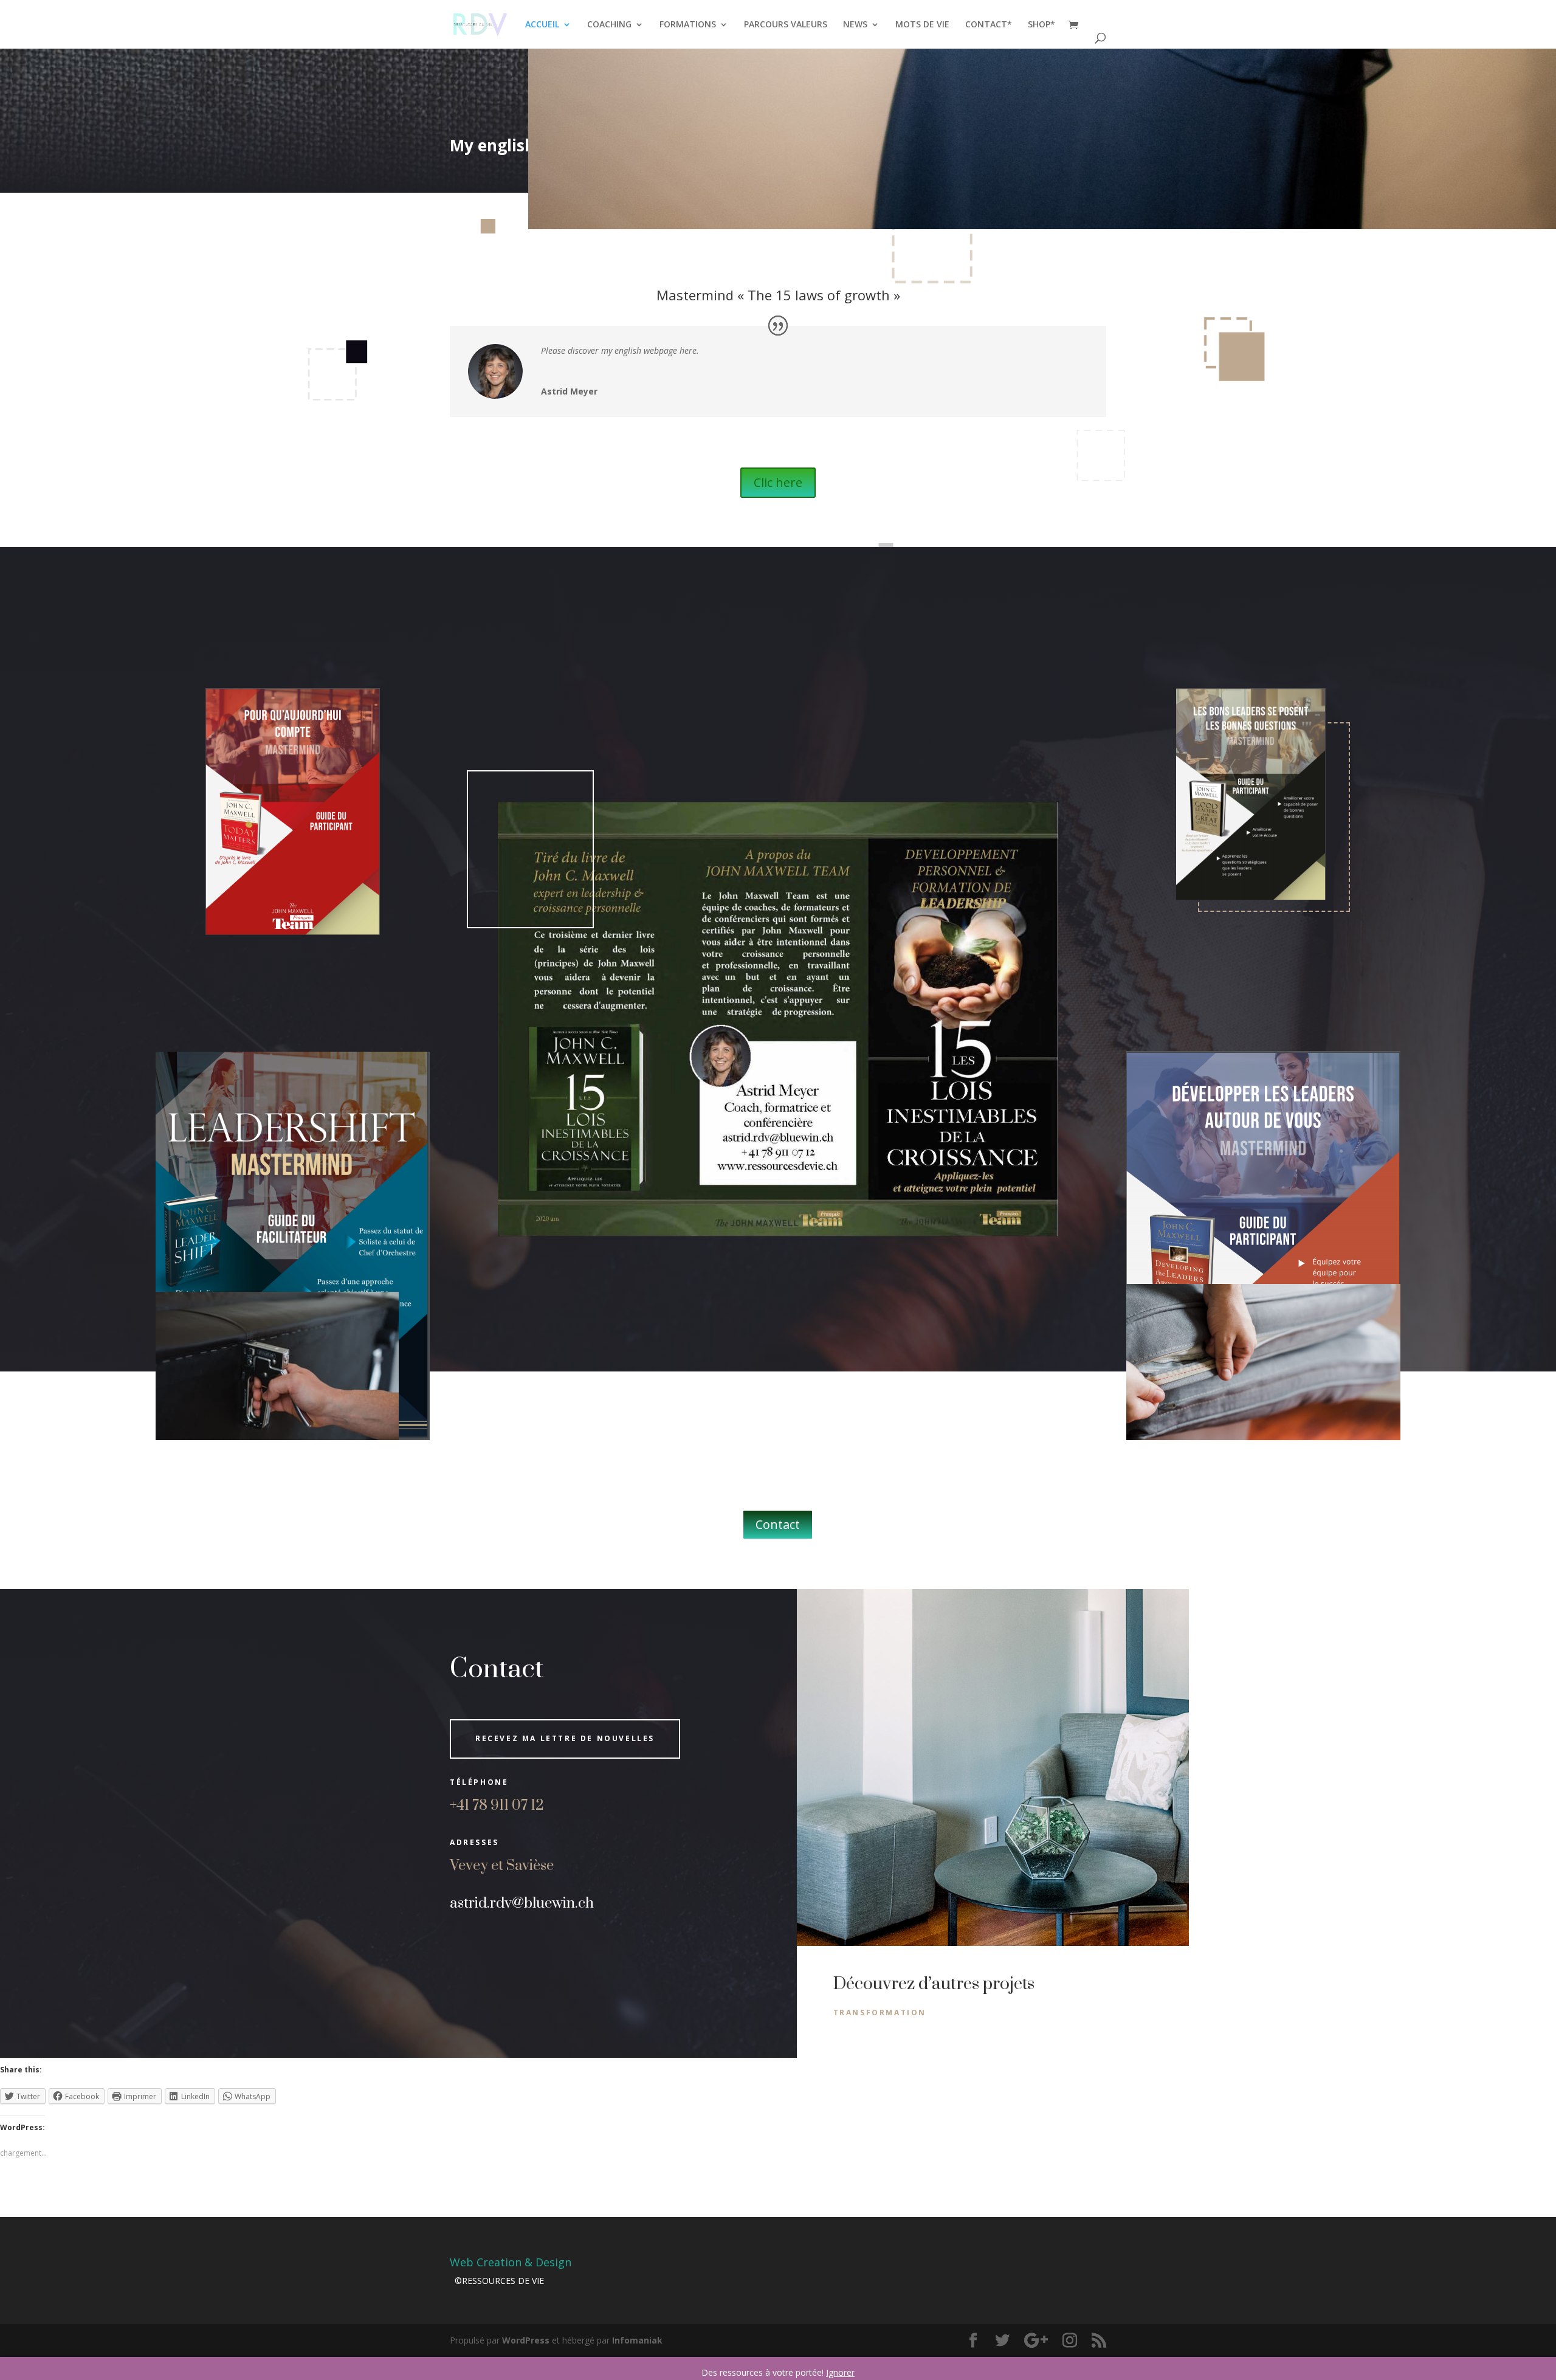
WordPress (526, 2340)
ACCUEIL (542, 25)
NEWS (855, 25)
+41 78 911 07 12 (498, 1806)
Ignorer (840, 2372)
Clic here (778, 482)
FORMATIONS (688, 25)
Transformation (880, 2013)
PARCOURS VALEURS (786, 25)
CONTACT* (989, 25)
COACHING (609, 25)
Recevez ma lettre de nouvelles (565, 1738)
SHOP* (1041, 25)
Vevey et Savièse (502, 1866)
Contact (778, 1524)
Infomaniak (637, 2340)
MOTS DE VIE (922, 25)
